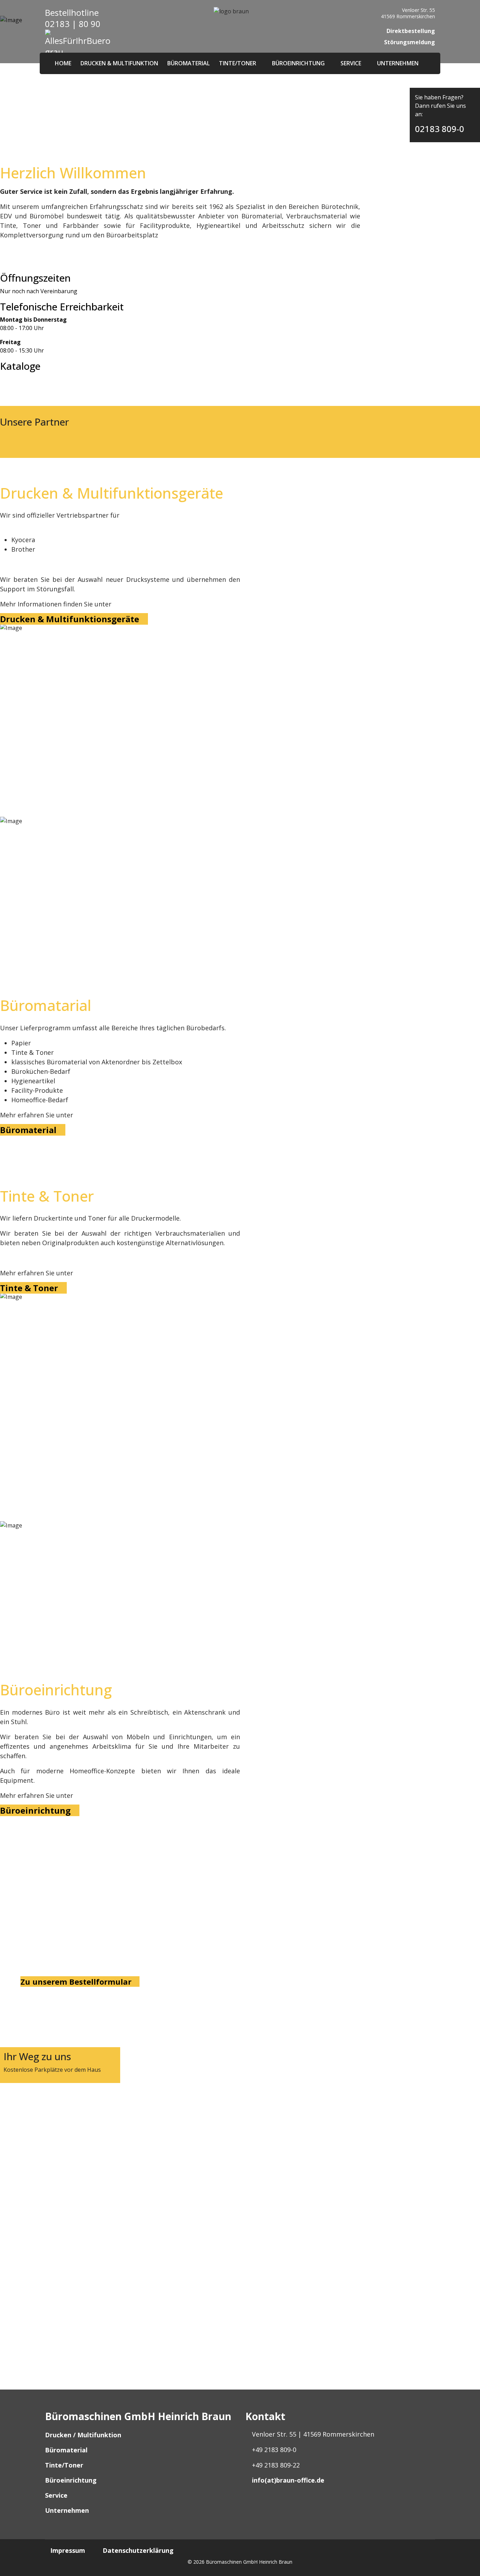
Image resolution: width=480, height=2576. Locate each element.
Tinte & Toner (30, 1288)
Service (351, 63)
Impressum (68, 2550)
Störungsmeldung (409, 42)
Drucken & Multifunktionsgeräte (71, 619)
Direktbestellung (410, 31)
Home (63, 63)
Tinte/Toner (238, 63)
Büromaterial (189, 63)
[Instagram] (254, 2506)
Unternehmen (398, 63)
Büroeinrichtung (298, 63)
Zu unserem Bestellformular (77, 1982)
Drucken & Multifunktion (119, 63)
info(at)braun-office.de (288, 2480)
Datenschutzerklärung (138, 2550)
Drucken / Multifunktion (83, 2435)
